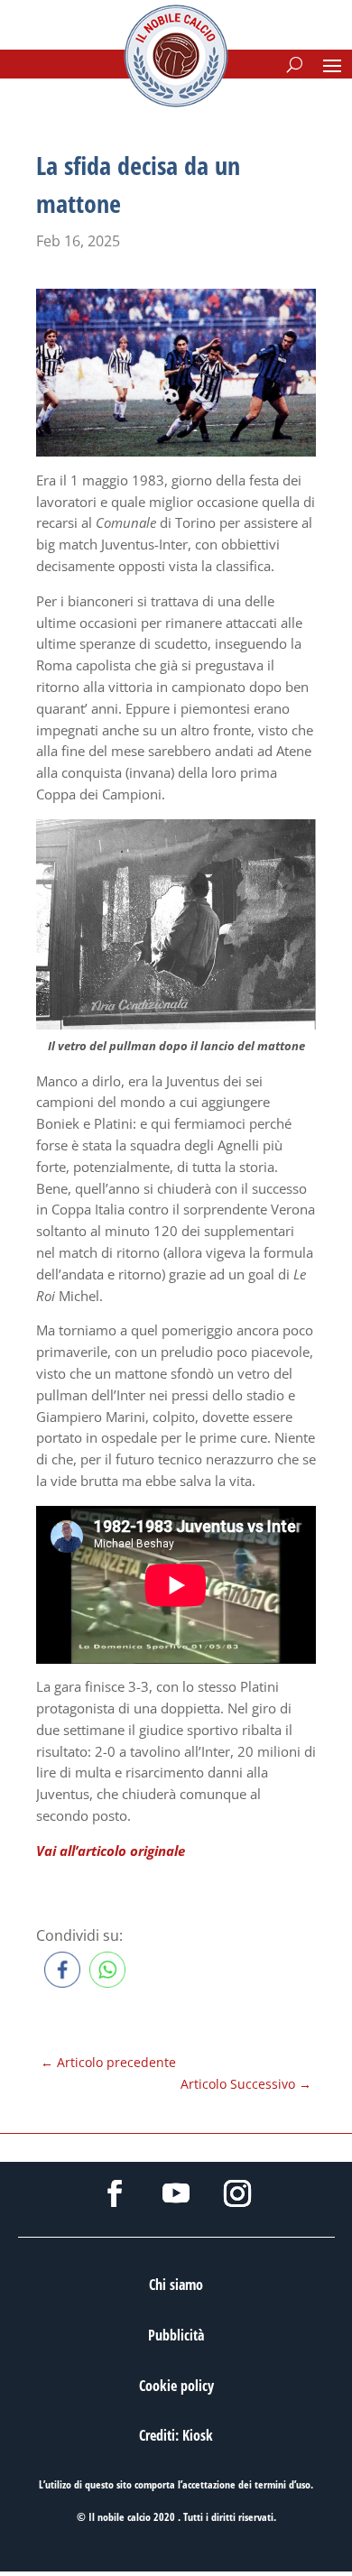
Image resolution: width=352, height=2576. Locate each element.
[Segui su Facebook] (115, 2193)
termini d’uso (283, 2484)
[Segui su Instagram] (237, 2193)
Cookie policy (176, 2386)
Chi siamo (176, 2285)
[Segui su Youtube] (176, 2193)
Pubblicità (176, 2335)
